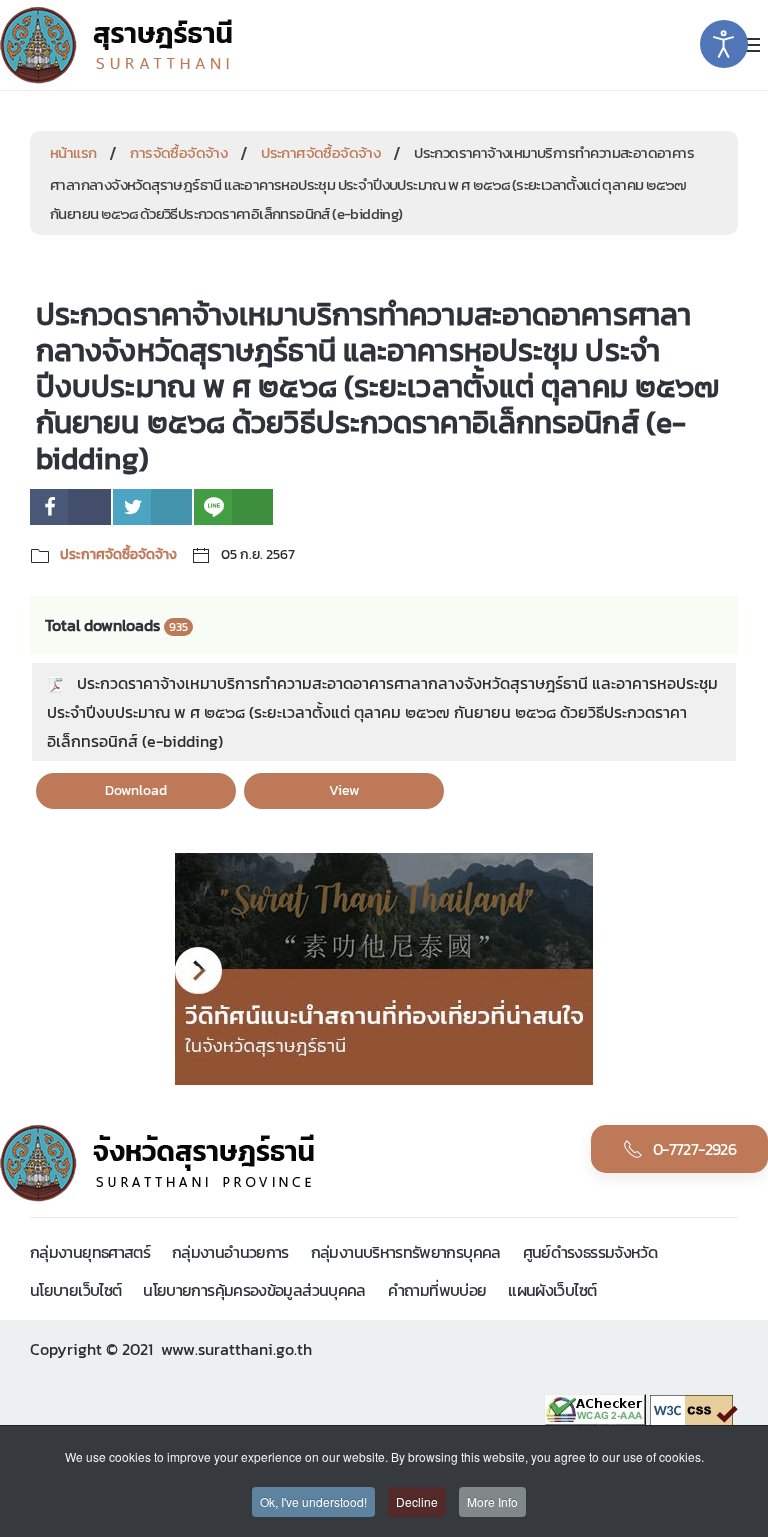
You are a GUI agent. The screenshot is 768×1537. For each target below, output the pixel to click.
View (344, 790)
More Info (492, 1501)
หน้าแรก (73, 152)
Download (136, 790)
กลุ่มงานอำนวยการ (230, 1252)
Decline (417, 1501)
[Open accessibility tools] (724, 44)
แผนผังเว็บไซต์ (552, 1290)
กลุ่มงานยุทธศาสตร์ (90, 1252)
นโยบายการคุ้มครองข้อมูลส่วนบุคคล (254, 1290)
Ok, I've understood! (313, 1501)
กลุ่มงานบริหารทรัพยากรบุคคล (406, 1252)
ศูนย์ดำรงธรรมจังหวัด (590, 1252)
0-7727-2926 (694, 1149)
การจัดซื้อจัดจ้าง (178, 152)
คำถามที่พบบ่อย (437, 1290)
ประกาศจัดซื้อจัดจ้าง (320, 152)
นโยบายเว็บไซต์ (75, 1290)
